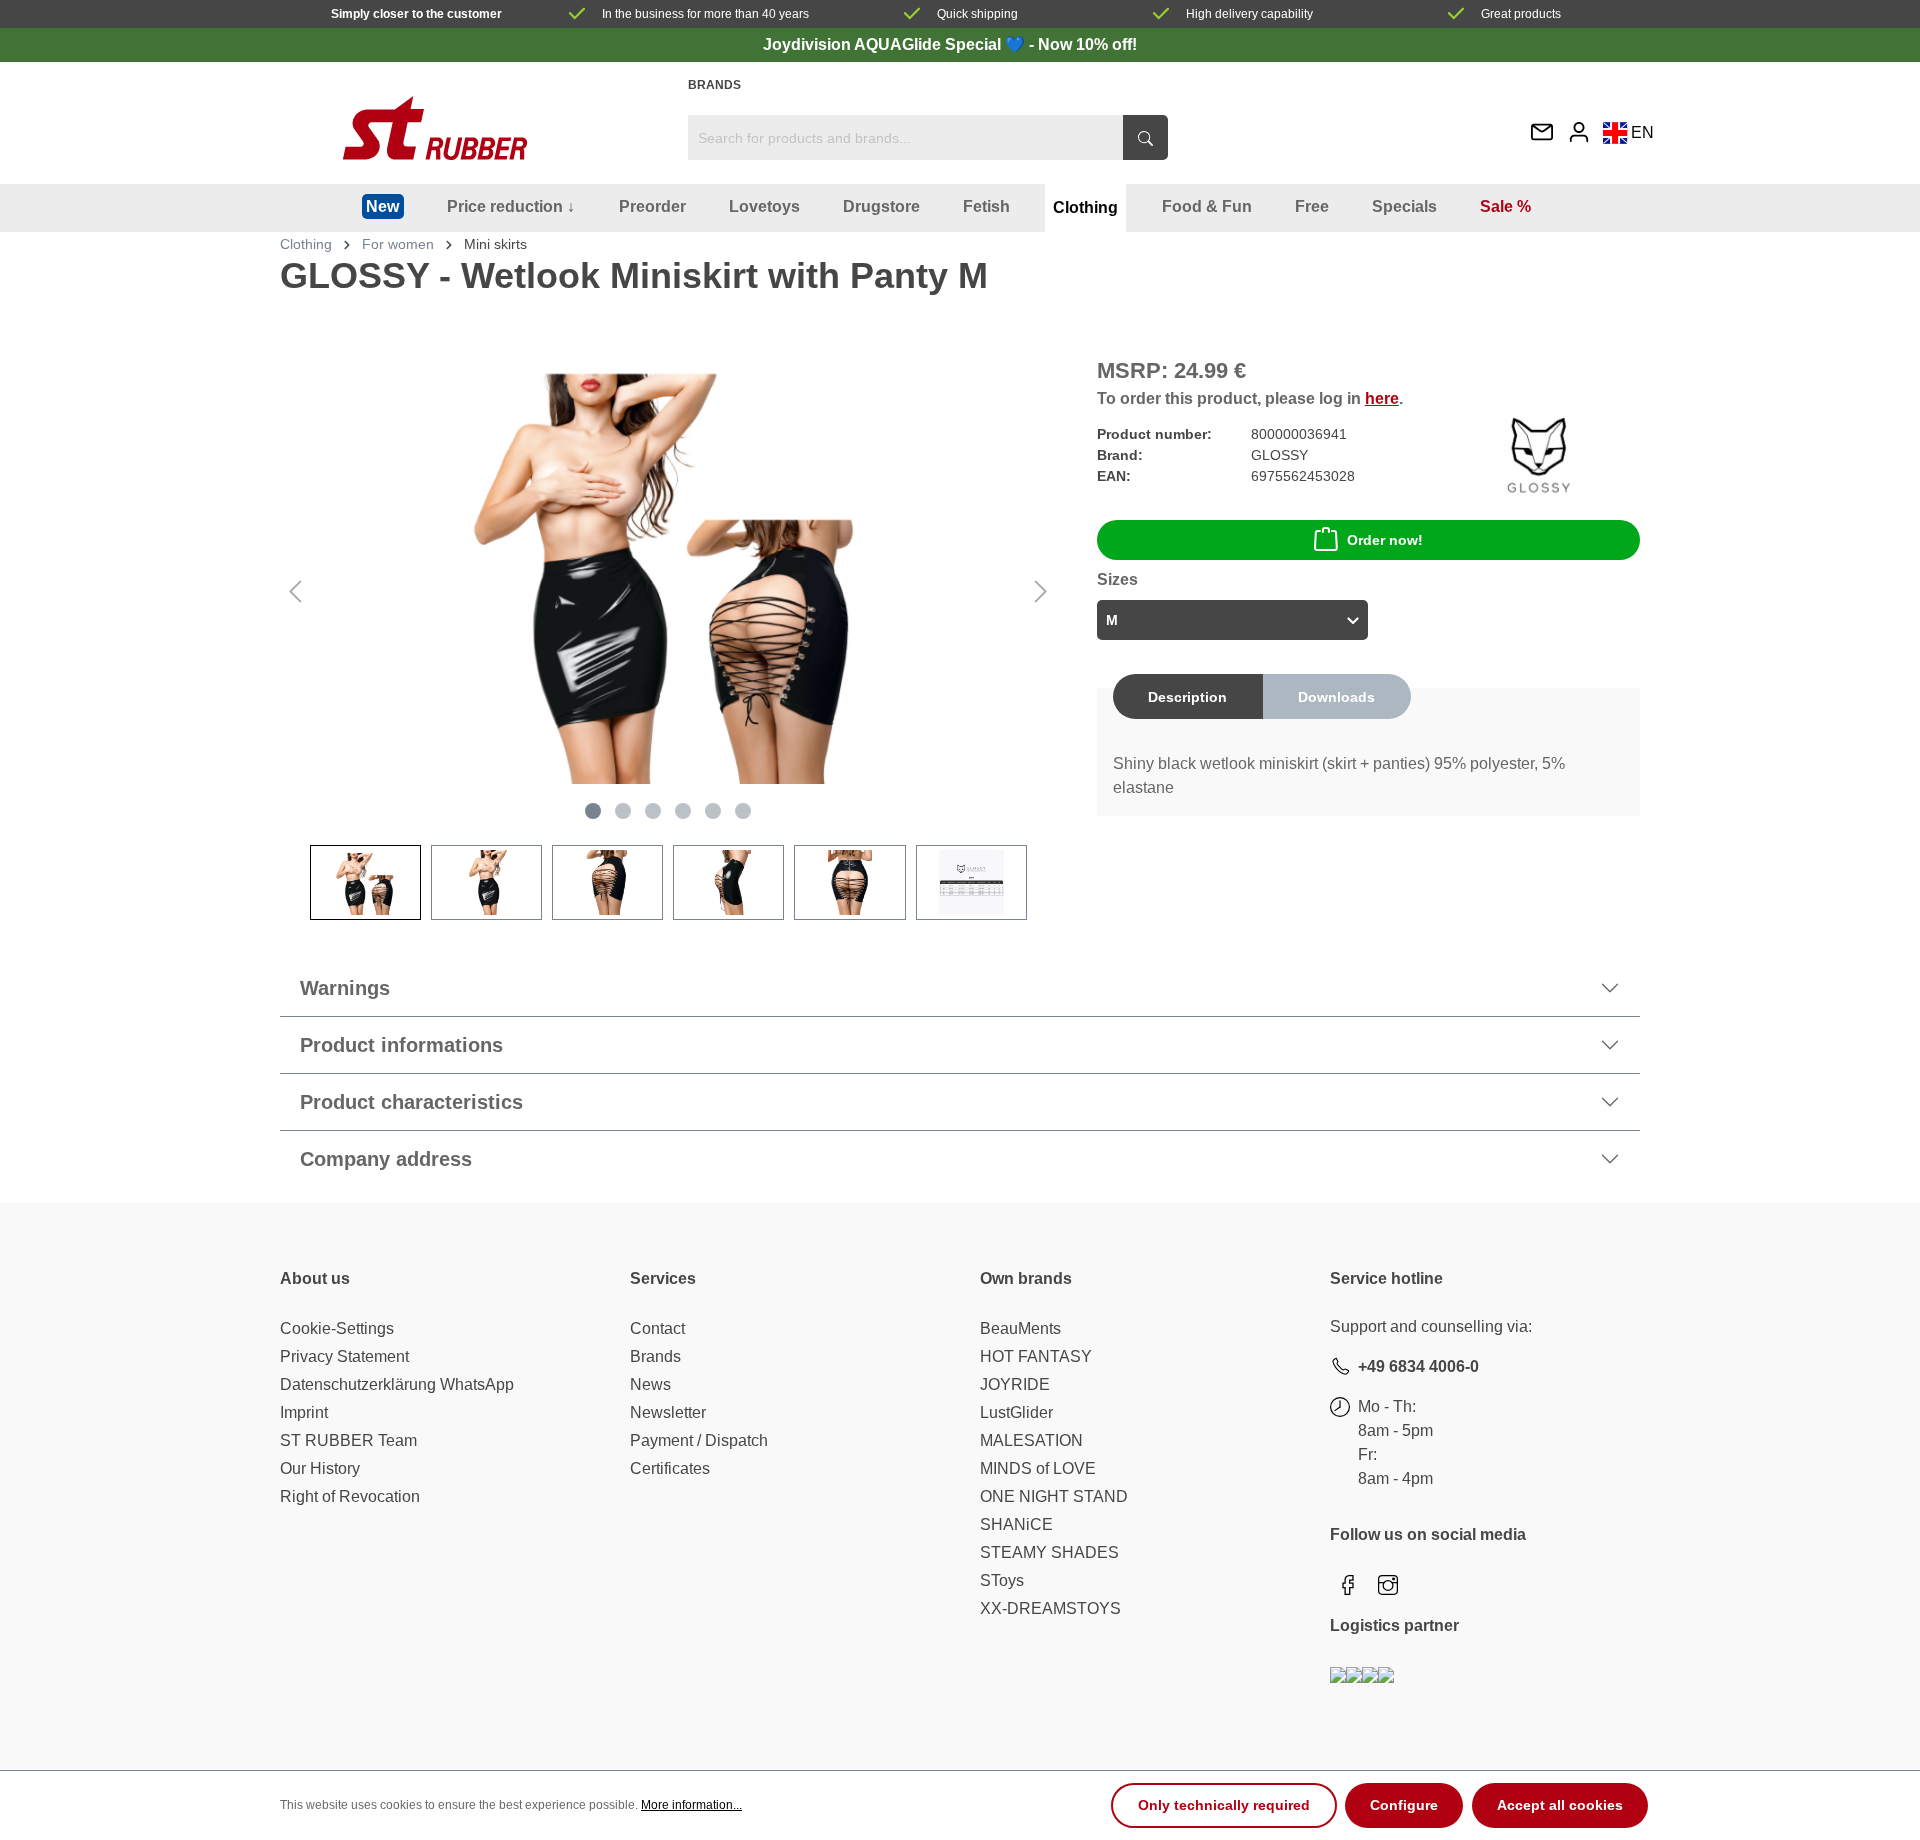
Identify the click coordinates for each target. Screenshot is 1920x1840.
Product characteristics (411, 1102)
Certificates (670, 1468)
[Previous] (295, 591)
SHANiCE (1016, 1524)
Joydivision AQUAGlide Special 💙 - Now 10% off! (950, 44)
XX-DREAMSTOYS (1050, 1608)
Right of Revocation (350, 1496)
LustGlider (1016, 1412)
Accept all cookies (1560, 1805)
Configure (1404, 1805)
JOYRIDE (1015, 1384)
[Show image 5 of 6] (713, 811)
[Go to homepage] (435, 128)
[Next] (1041, 591)
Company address (386, 1159)
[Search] (1145, 137)
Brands (714, 85)
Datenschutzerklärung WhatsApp (397, 1384)
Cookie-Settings (337, 1328)
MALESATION (1031, 1440)
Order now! (1385, 540)
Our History (320, 1468)
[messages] (1542, 133)
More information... (691, 1805)
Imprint (304, 1412)
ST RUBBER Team (348, 1440)
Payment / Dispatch (699, 1440)
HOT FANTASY (1036, 1356)
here (1382, 398)
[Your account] (1579, 131)
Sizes (1117, 579)
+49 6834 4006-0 (1418, 1366)
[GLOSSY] (1538, 454)
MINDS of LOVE (1038, 1468)
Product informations (401, 1045)
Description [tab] (1187, 697)
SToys (1002, 1580)
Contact (657, 1328)
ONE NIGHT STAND (1054, 1496)
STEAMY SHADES (1049, 1552)
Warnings (345, 988)
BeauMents (1020, 1328)
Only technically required (1224, 1805)
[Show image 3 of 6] (653, 811)
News (650, 1384)
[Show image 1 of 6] (593, 811)
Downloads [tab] (1336, 697)
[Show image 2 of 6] (623, 811)
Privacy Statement (344, 1356)
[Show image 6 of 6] (743, 811)
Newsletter (668, 1412)
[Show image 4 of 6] (683, 811)
